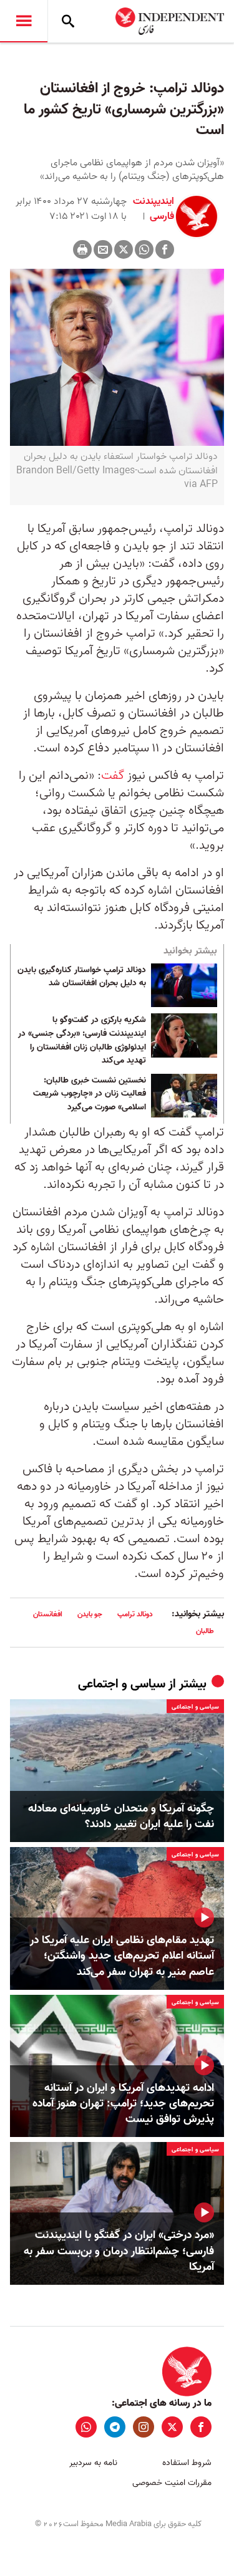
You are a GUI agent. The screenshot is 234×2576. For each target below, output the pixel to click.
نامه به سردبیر (93, 2463)
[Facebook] (165, 249)
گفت (113, 776)
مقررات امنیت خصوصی (172, 2483)
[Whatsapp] (144, 249)
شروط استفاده (187, 2463)
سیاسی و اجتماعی (122, 1684)
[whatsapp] (86, 2427)
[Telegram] (115, 2427)
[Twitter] (124, 249)
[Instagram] (144, 2427)
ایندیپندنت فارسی (154, 209)
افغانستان (48, 1614)
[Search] (68, 21)
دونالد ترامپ (135, 1614)
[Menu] (24, 21)
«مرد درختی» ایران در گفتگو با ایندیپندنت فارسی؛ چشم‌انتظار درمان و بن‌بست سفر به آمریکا (119, 2251)
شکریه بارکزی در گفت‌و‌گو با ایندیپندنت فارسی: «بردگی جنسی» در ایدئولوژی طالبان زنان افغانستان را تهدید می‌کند (82, 1040)
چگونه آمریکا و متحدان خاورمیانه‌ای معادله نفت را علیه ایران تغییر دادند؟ (121, 1816)
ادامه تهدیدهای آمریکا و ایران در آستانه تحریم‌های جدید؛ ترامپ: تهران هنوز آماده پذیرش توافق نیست (123, 2104)
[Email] (103, 249)
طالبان (205, 1631)
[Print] (82, 249)
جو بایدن (90, 1614)
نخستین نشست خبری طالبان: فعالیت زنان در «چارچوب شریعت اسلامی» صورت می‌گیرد (90, 1094)
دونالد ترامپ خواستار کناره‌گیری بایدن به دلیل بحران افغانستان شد (82, 977)
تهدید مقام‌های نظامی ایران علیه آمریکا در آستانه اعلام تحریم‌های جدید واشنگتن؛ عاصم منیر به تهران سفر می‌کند (122, 1956)
